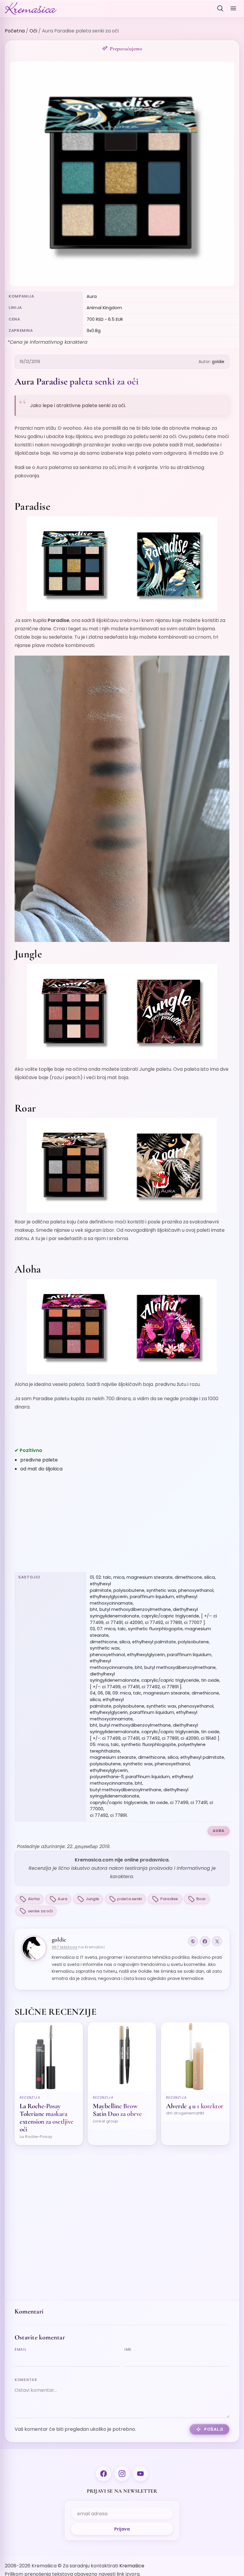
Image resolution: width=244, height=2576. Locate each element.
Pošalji (214, 2429)
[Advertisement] (122, 1523)
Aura (219, 1831)
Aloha (34, 1899)
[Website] (193, 1941)
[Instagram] (122, 2474)
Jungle (93, 1899)
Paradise (169, 1899)
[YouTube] (140, 2474)
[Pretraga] (220, 8)
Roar (201, 1899)
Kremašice (132, 2566)
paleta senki (130, 1899)
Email (21, 2349)
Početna (15, 31)
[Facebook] (205, 1941)
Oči (33, 31)
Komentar (26, 2380)
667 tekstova (65, 1947)
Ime (128, 2349)
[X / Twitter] (217, 1941)
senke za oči (40, 1911)
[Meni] (233, 8)
